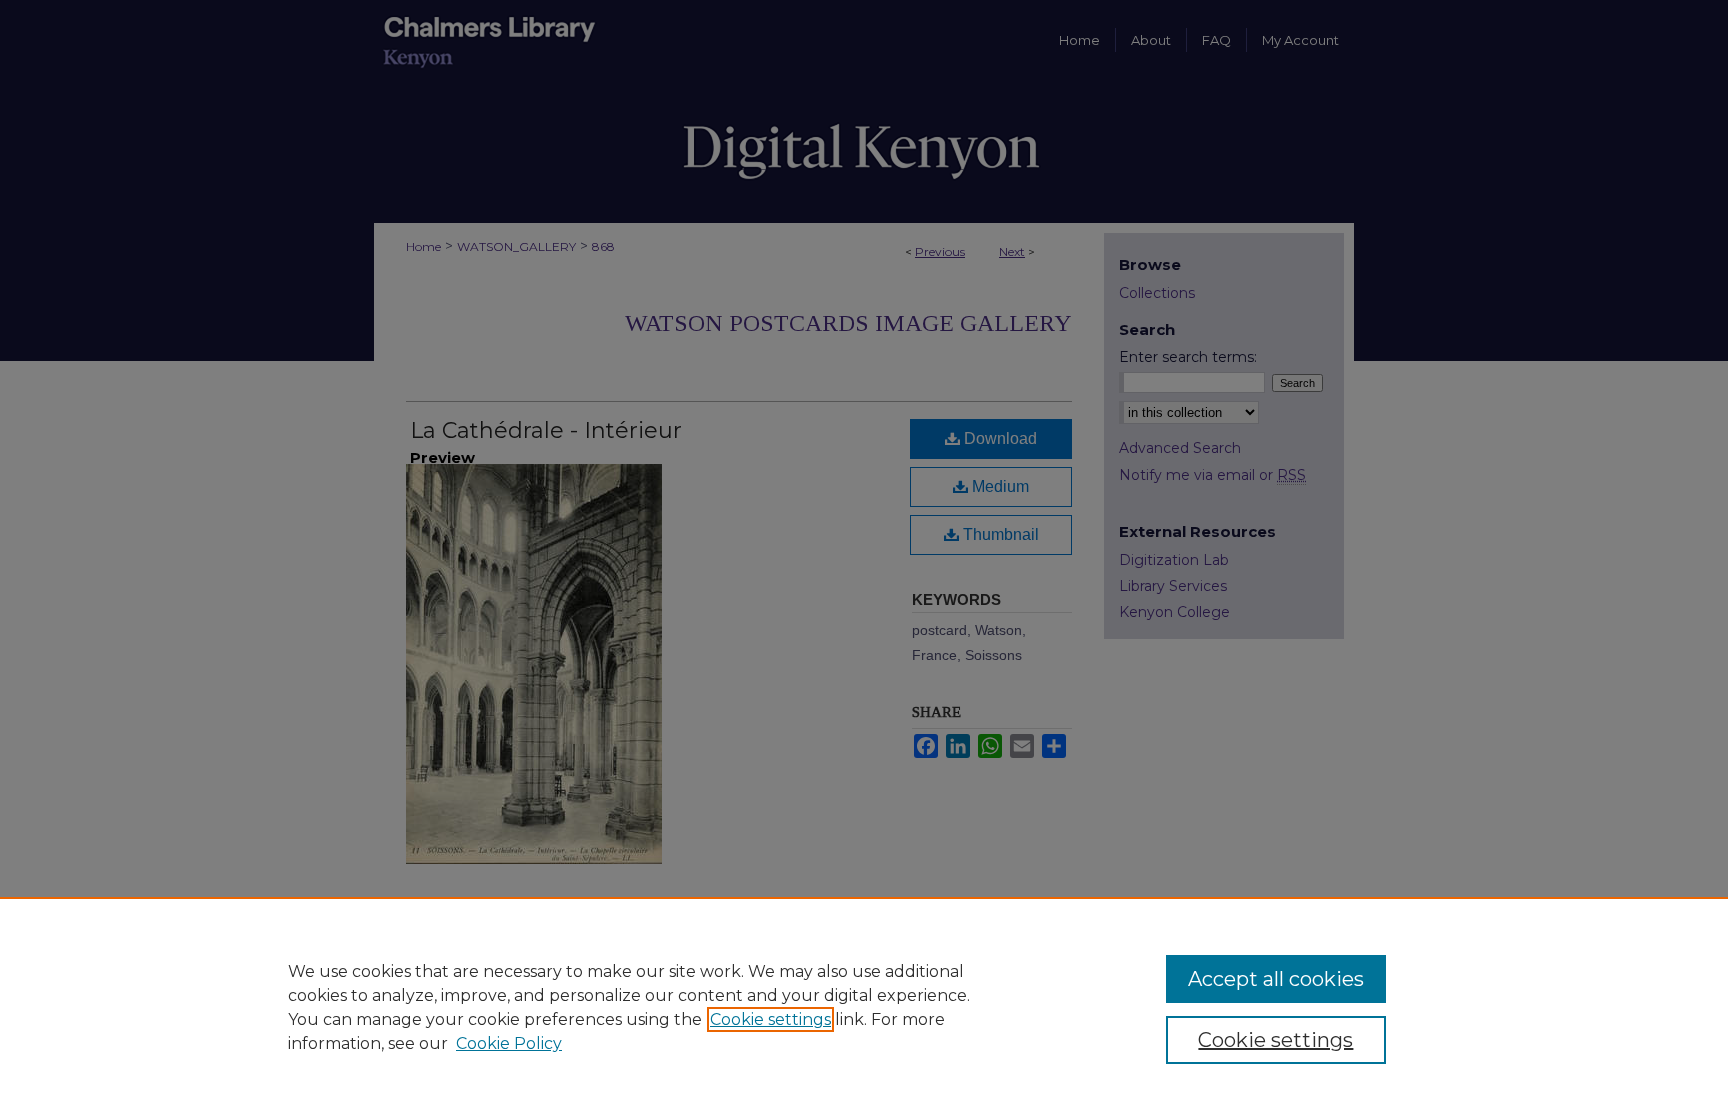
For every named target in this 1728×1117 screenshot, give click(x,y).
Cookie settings (770, 1019)
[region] (864, 1007)
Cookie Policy (509, 1043)
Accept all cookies (1276, 979)
